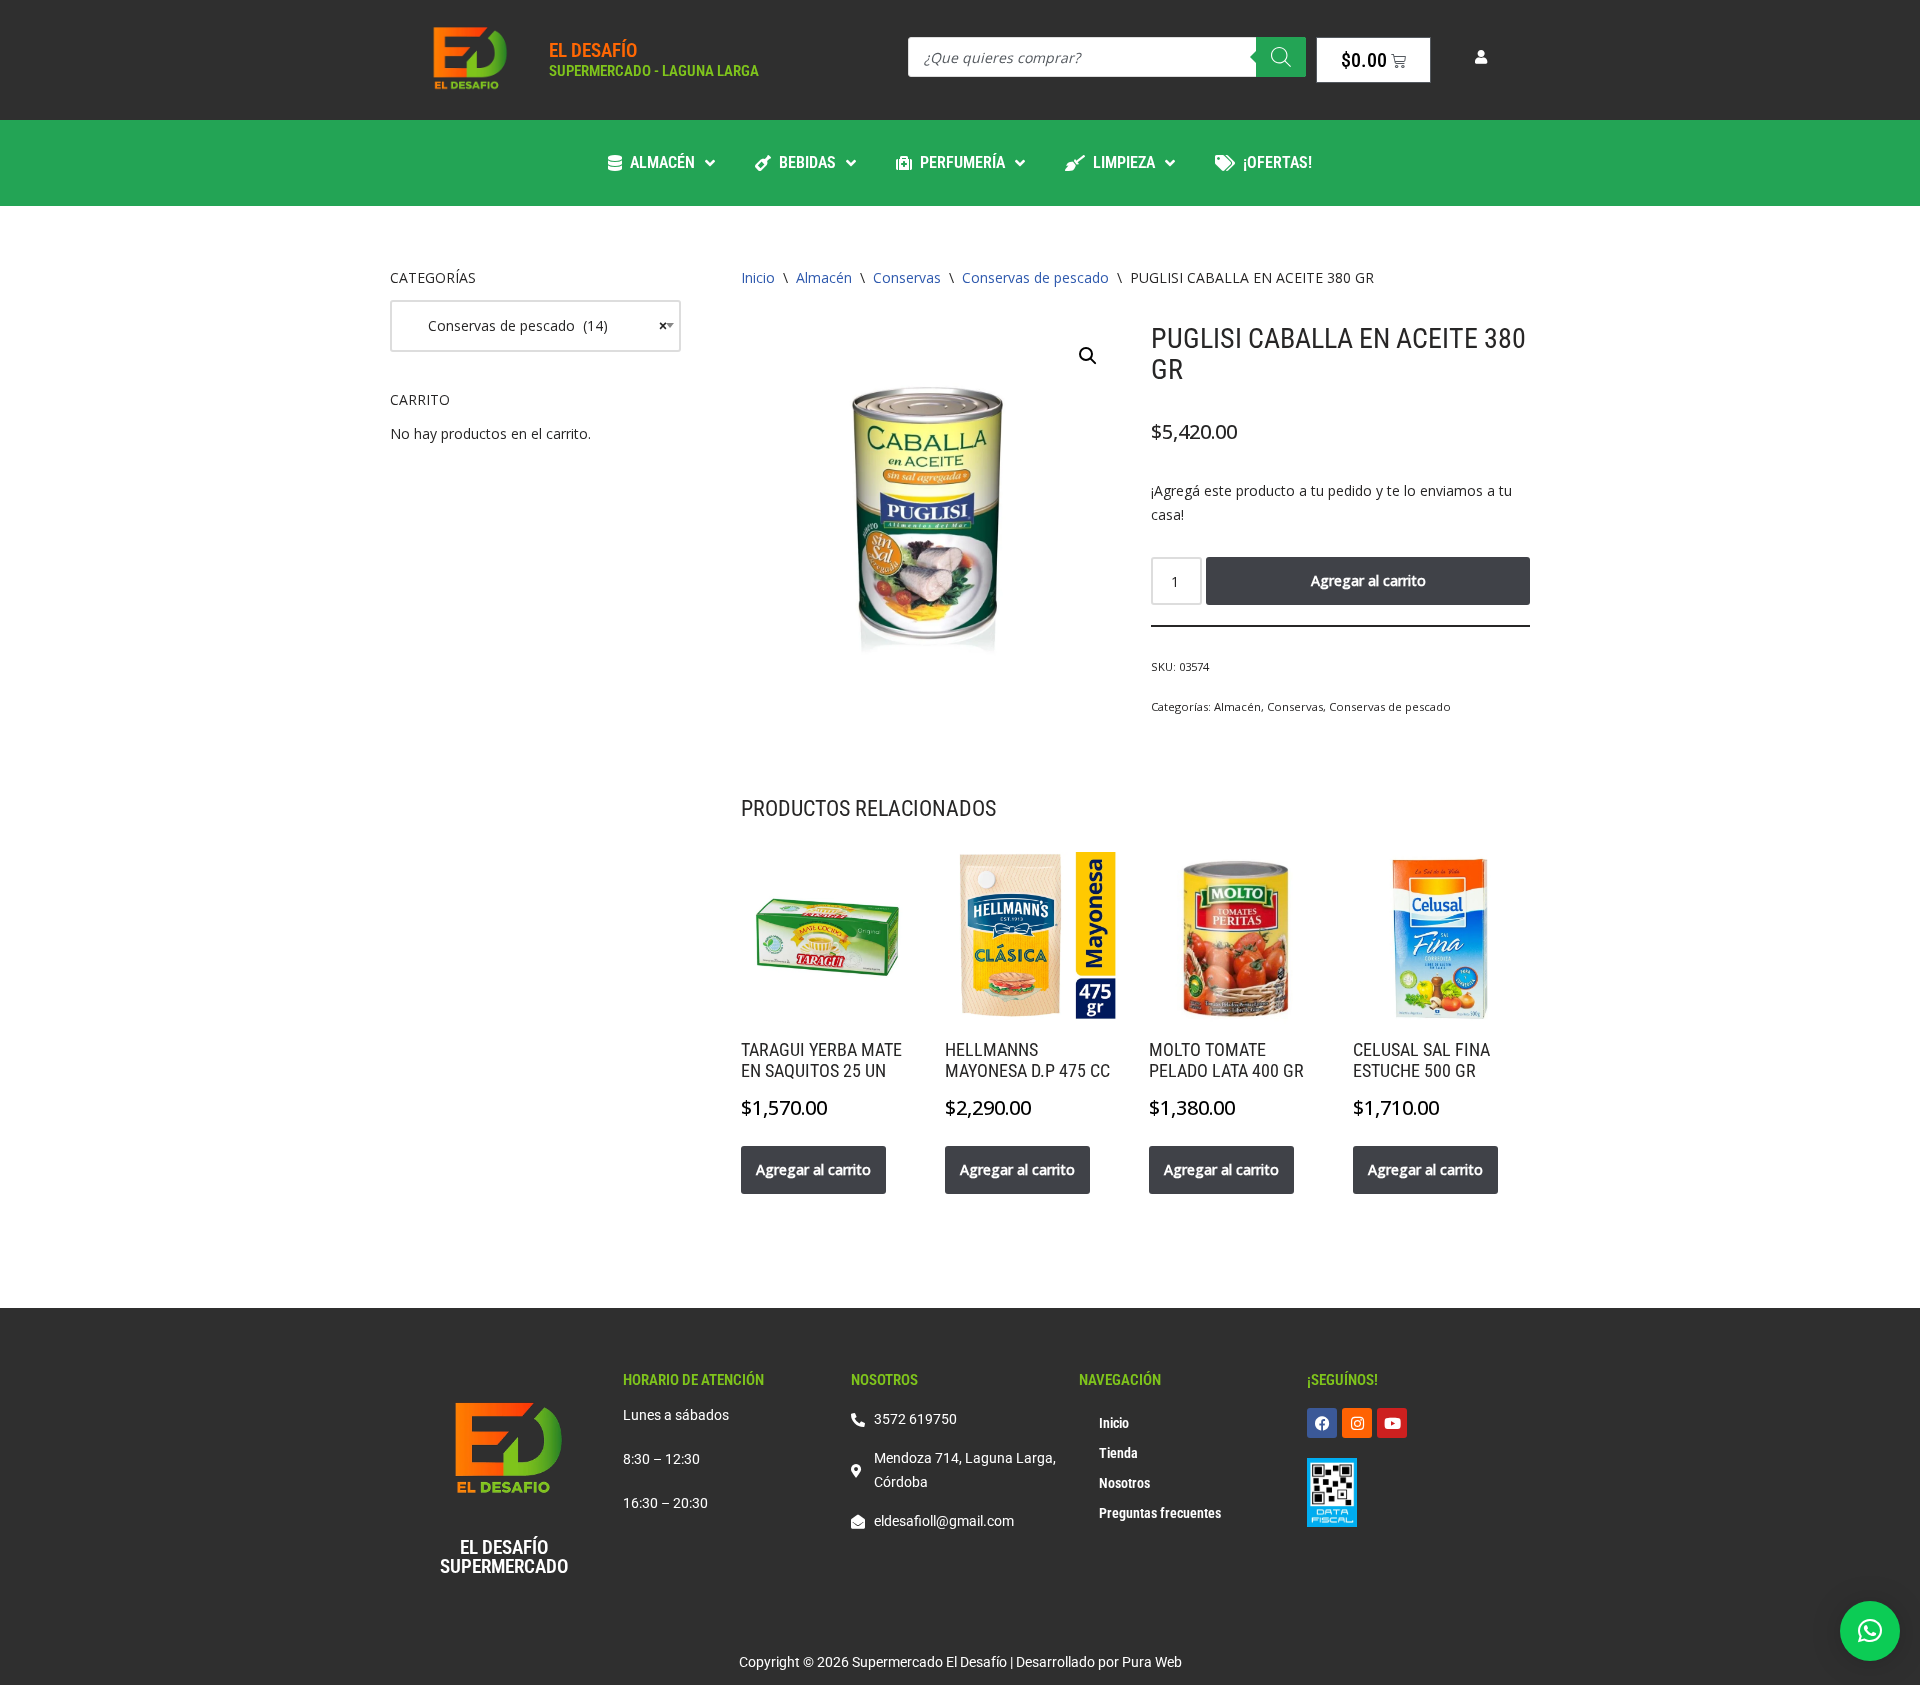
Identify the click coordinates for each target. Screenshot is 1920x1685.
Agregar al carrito (1368, 580)
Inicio (758, 277)
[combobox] (535, 326)
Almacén (658, 162)
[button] (1088, 356)
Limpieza (1120, 162)
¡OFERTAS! (1273, 162)
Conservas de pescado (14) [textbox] (535, 325)
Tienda (1118, 1453)
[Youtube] (1392, 1423)
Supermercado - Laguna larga (654, 71)
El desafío (593, 50)
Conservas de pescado (1035, 277)
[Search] (1281, 57)
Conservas (907, 277)
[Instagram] (1357, 1423)
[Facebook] (1322, 1423)
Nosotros (1124, 1483)
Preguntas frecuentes (1160, 1513)
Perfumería (958, 162)
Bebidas (803, 162)
